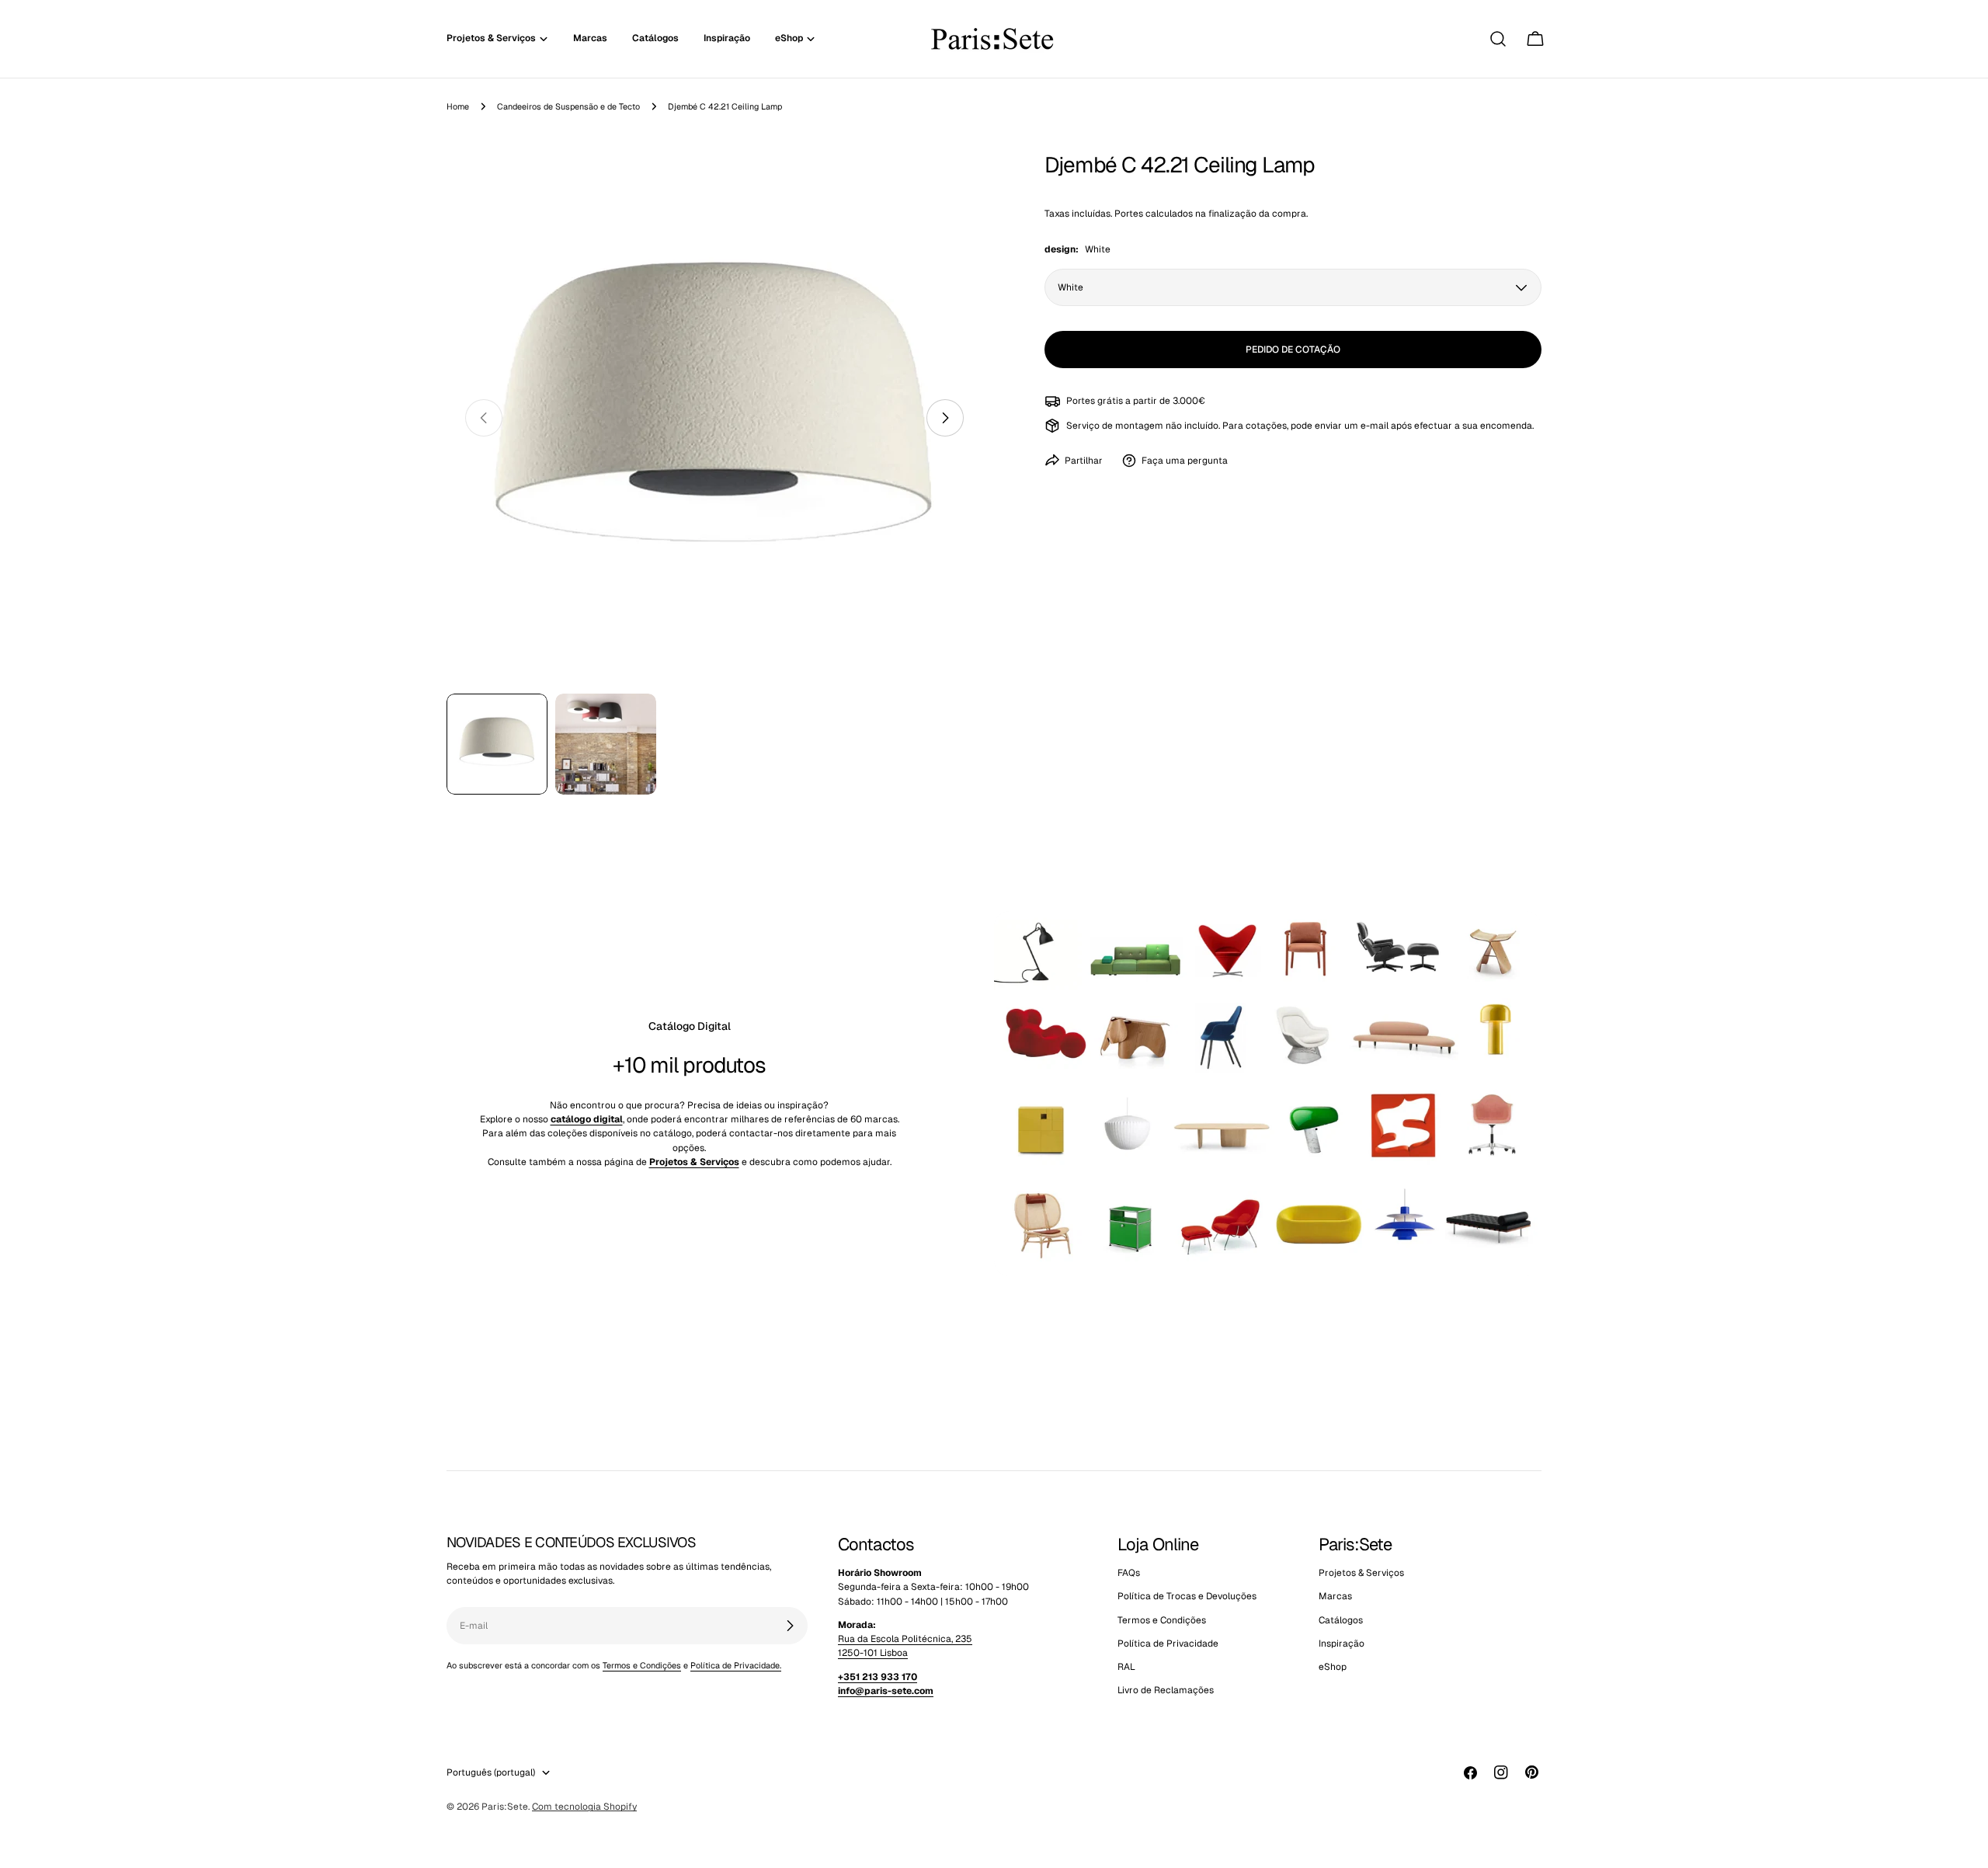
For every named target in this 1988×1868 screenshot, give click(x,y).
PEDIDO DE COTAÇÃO (1293, 350)
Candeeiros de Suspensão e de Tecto (568, 106)
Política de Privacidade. (736, 1665)
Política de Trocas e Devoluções (1187, 1597)
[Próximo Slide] (945, 418)
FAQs (1129, 1573)
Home (458, 106)
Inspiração (1342, 1644)
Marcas (1335, 1597)
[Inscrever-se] (790, 1626)
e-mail (1375, 425)
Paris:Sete (505, 1807)
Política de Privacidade (1168, 1644)
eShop (1333, 1668)
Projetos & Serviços (1361, 1573)
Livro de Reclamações (1166, 1691)
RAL (1126, 1668)
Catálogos (1341, 1620)
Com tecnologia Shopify (584, 1807)
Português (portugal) (491, 1772)
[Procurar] (1498, 39)
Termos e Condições (642, 1665)
